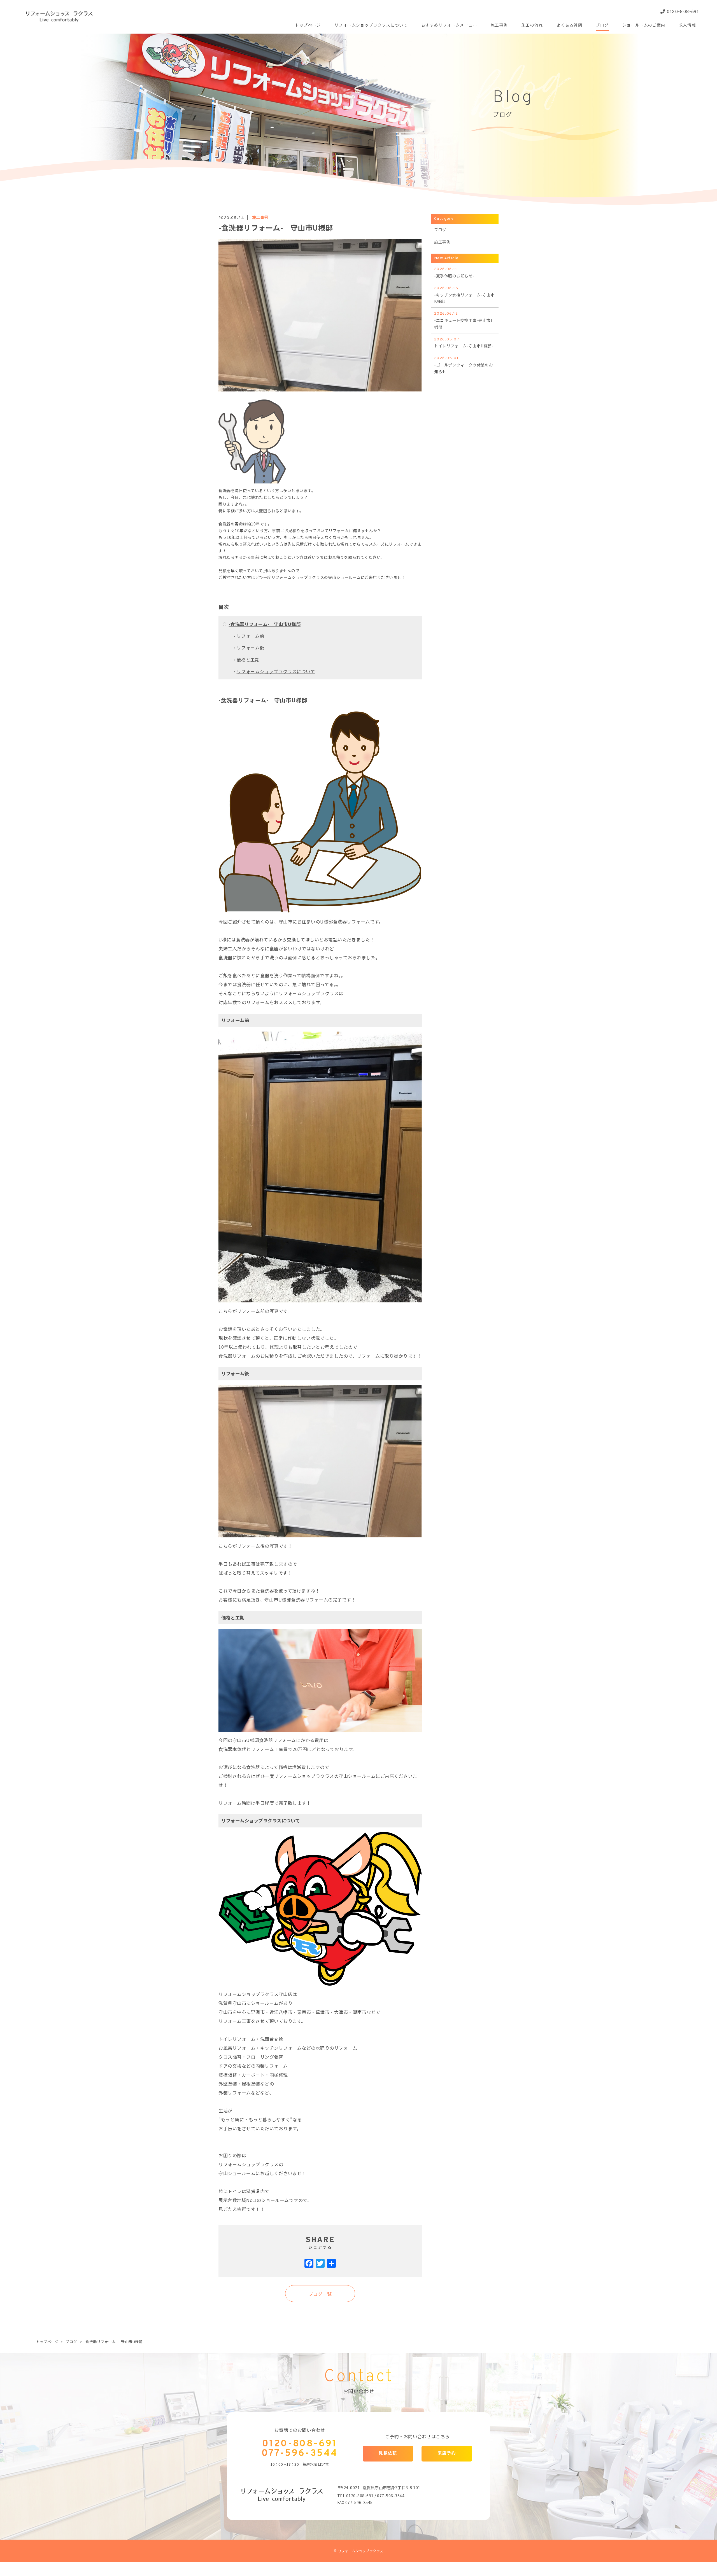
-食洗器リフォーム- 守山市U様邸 (265, 624)
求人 (688, 26)
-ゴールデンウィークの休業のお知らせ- (464, 365)
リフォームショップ (371, 26)
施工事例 (260, 217)
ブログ (440, 230)
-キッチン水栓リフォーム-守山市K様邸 (464, 295)
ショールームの (644, 26)
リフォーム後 (251, 647)
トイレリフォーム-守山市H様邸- (464, 343)
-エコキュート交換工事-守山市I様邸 (463, 321)
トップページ (47, 2342)
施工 (499, 26)
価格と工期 (248, 660)
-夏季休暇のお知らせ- (454, 273)
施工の (532, 26)
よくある (569, 26)
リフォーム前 (251, 636)
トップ (308, 26)
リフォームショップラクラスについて (276, 671)
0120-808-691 (682, 12)
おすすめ (449, 26)
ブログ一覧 (320, 2294)
